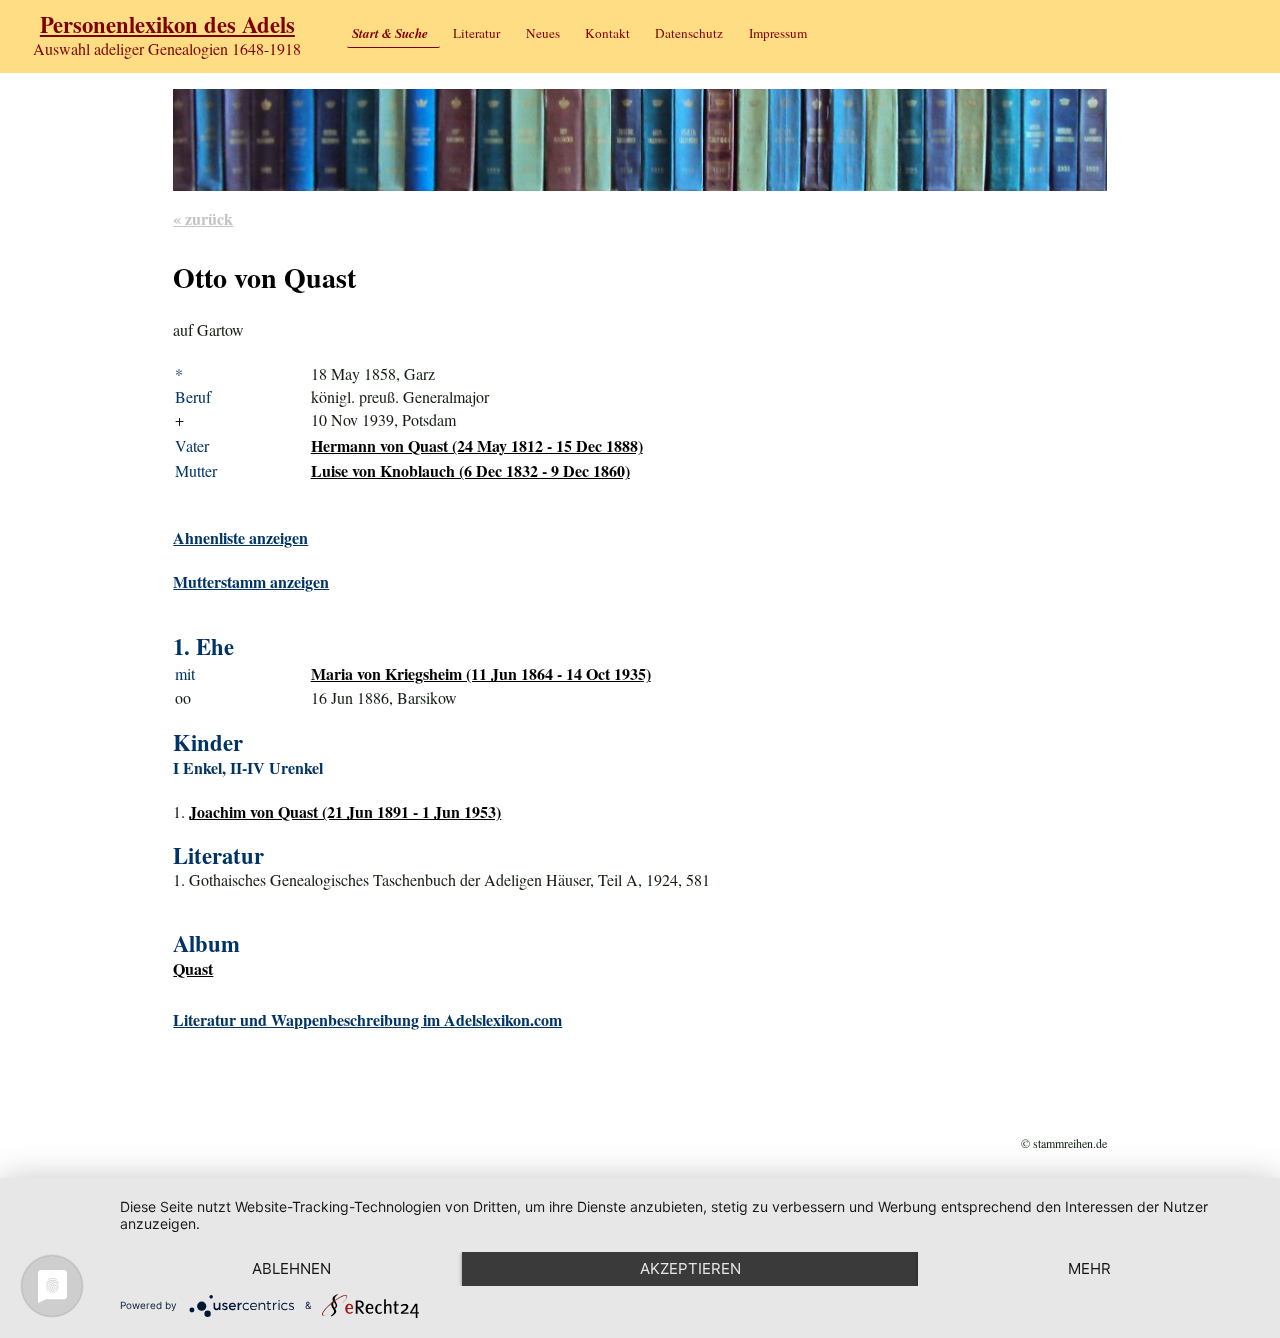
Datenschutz (689, 33)
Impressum (778, 33)
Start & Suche (390, 33)
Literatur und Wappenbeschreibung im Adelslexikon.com (367, 1019)
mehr (1089, 1268)
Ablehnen (291, 1268)
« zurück (203, 218)
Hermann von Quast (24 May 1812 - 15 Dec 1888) (477, 445)
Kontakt (607, 33)
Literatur (476, 33)
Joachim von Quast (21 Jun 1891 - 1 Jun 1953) (345, 811)
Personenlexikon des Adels (167, 24)
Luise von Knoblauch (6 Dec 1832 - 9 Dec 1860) (470, 470)
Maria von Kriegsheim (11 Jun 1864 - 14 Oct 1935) (481, 673)
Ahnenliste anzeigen (240, 537)
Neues (543, 33)
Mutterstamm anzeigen (251, 581)
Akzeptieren (690, 1268)
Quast (193, 968)
